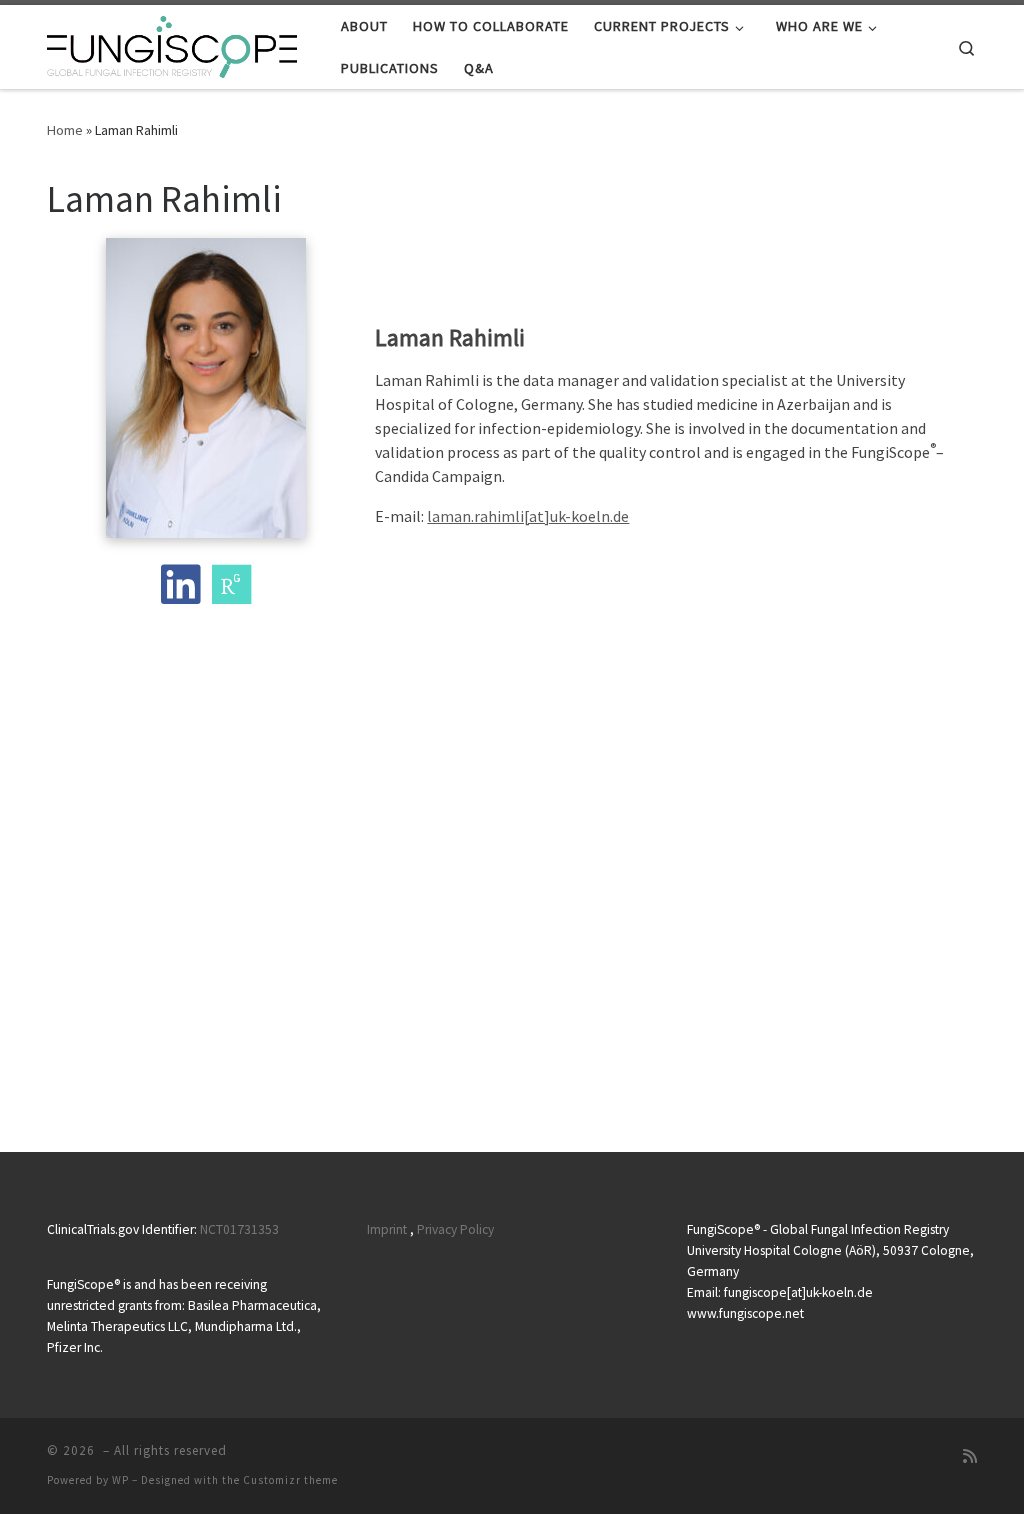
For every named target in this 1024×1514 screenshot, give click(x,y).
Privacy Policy (455, 1229)
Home (65, 130)
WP (120, 1480)
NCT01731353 (239, 1229)
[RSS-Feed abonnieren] (970, 1456)
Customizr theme (290, 1480)
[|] (172, 43)
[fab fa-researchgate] (231, 595)
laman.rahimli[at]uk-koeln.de (528, 516)
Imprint (387, 1229)
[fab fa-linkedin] (180, 595)
